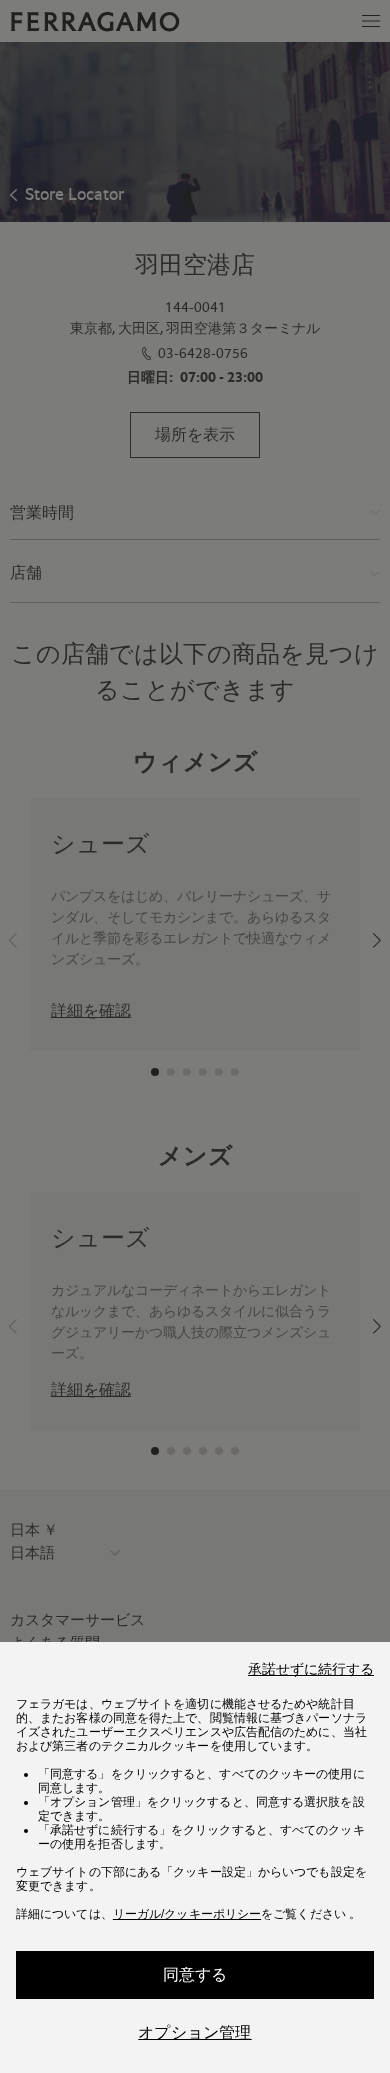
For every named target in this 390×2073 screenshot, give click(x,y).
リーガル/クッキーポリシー (187, 1914)
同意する (195, 1974)
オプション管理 (194, 2032)
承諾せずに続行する (311, 1669)
